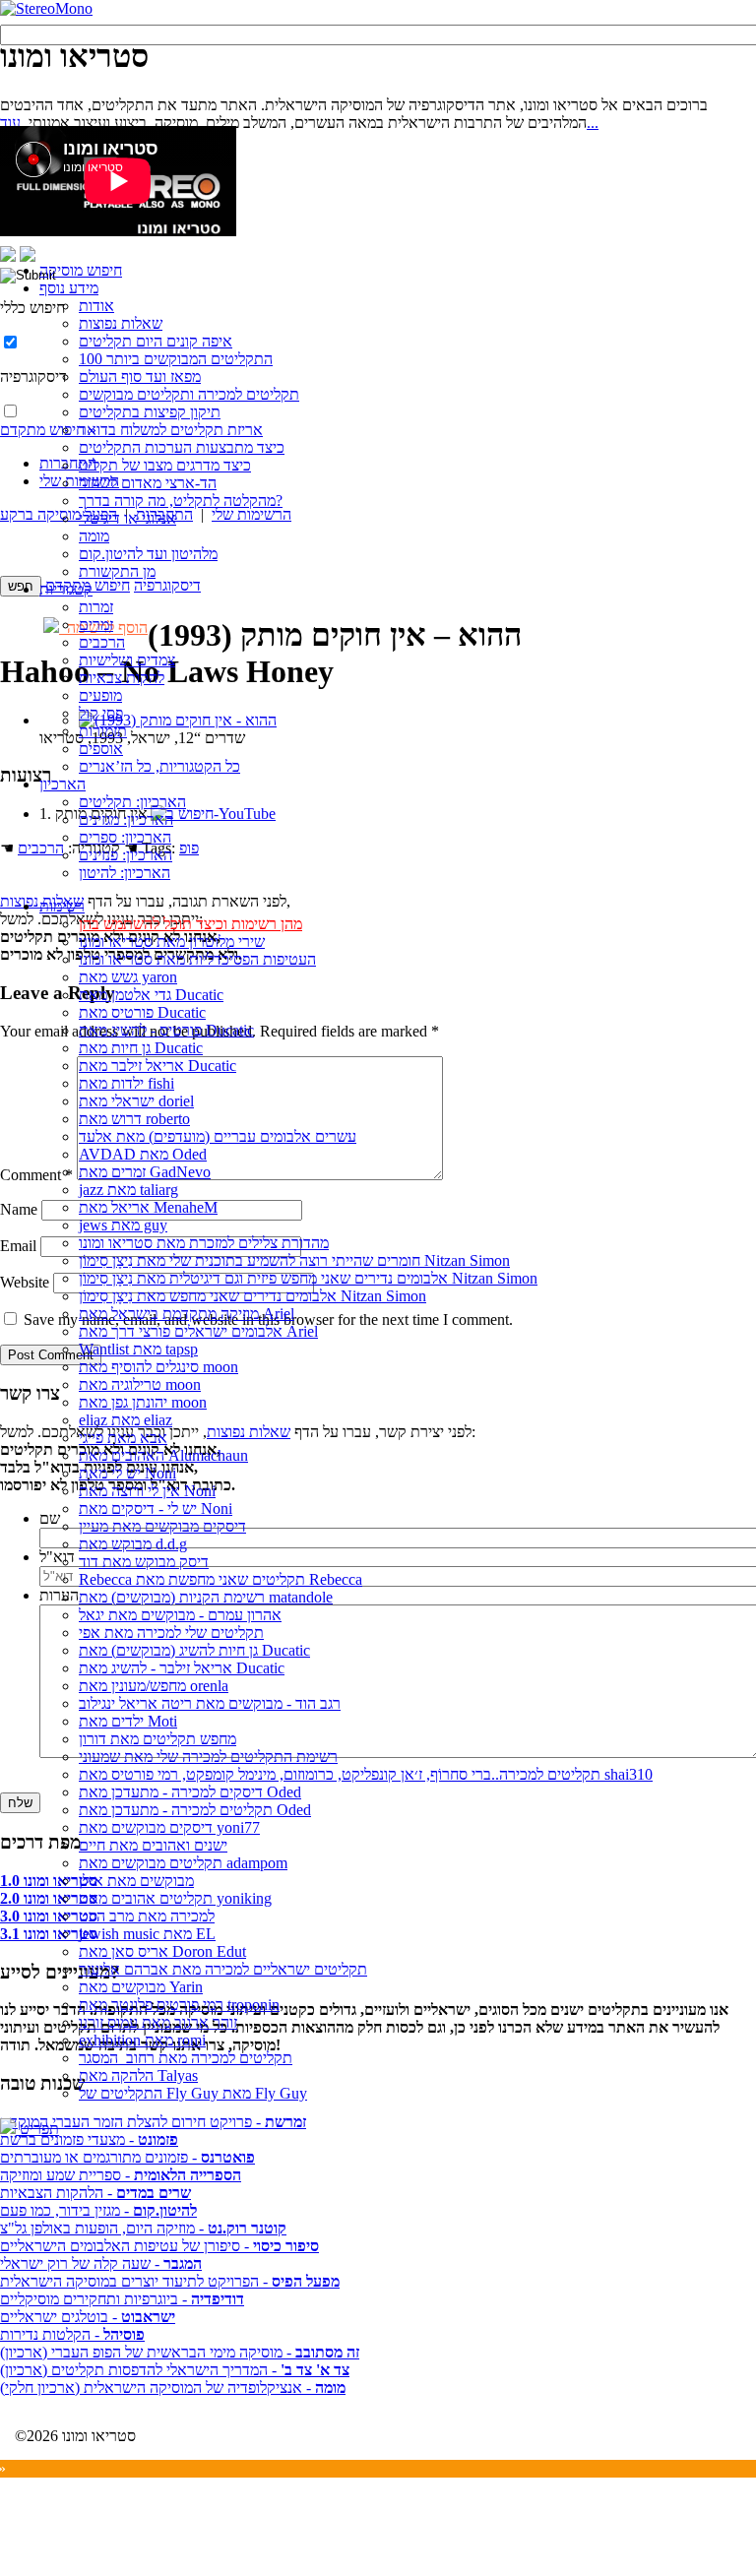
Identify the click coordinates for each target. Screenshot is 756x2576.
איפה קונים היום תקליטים (156, 341)
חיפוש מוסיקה (81, 270)
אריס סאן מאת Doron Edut (162, 1951)
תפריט (37, 2129)
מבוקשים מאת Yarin (141, 1987)
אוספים (101, 749)
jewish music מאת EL (147, 1934)
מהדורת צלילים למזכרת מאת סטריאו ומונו (204, 1243)
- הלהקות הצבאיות (95, 2193)
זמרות (96, 607)
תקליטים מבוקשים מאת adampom (183, 1863)
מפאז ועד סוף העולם (140, 377)
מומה (94, 536)
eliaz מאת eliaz (126, 1420)
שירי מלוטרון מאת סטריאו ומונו (172, 942)
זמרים (96, 625)
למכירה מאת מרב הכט (147, 1916)
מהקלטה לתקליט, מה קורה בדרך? (181, 501)
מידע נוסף (69, 288)
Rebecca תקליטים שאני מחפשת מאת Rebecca (220, 1579)
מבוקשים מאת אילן (136, 1881)
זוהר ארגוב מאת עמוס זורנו (158, 2022)
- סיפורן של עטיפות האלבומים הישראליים (159, 2246)
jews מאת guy (123, 1225)
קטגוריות (66, 589)
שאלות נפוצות (121, 323)
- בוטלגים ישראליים (88, 2317)
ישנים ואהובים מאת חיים (153, 1845)
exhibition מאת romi (142, 2040)
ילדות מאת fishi (126, 1083)
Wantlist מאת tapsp (138, 1349)
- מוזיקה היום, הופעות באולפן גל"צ (143, 2228)
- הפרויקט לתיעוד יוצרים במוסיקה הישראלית (170, 2281)
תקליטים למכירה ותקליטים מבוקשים (189, 394)
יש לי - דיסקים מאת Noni (156, 1508)
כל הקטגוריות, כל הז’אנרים (159, 766)
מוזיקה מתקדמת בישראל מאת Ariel (187, 1314)
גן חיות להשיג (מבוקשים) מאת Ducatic (194, 1650)
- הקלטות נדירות (72, 2334)
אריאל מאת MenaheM (148, 1207)
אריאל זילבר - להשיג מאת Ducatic (182, 1668)
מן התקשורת (117, 571)
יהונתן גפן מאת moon (143, 1402)
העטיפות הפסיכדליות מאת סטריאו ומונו (197, 959)
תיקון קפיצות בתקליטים (150, 412)
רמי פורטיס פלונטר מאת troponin (179, 2005)
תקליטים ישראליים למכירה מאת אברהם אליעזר (223, 1969)
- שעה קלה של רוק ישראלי (101, 2263)
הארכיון (63, 784)
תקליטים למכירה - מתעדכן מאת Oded (195, 1810)
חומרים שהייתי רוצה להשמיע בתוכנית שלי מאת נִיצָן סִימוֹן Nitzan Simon (294, 1260)
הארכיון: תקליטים (132, 802)
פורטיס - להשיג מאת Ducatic (166, 1030)
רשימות (62, 906)
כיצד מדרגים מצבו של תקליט (165, 465)
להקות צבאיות (122, 678)
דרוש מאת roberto (134, 1119)
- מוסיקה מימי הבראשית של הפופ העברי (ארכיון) (180, 2352)
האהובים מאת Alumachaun (163, 1455)
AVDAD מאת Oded (143, 1154)
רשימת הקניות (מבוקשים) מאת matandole (206, 1597)
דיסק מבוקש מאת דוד (144, 1562)
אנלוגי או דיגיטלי (127, 518)
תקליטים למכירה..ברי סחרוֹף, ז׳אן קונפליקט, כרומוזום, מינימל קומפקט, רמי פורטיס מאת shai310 (366, 1774)
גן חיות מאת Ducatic (141, 1048)
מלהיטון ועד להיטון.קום (148, 554)
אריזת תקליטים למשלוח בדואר (171, 430)
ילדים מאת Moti (128, 1721)
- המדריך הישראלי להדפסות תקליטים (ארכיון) (175, 2370)
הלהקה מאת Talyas (138, 2075)
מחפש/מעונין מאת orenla (154, 1686)
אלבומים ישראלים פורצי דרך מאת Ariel (198, 1331)
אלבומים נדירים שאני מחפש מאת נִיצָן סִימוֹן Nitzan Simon (252, 1296)
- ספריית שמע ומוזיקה (121, 2175)
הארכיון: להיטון (125, 873)
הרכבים (102, 642)
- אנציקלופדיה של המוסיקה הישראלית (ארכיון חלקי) (173, 2388)
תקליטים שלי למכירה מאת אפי (171, 1633)
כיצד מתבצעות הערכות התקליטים (182, 447)
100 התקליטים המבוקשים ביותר (176, 359)
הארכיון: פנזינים (126, 855)
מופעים (100, 695)
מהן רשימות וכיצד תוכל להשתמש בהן (190, 924)
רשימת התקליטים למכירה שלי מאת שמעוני (208, 1757)
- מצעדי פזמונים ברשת (89, 2139)
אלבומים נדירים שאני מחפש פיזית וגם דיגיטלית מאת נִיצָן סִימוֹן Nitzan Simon (308, 1278)
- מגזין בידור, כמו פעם (98, 2210)
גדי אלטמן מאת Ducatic (151, 995)
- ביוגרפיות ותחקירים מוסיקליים (122, 2299)
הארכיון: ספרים (125, 837)
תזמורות (103, 731)
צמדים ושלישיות (127, 660)
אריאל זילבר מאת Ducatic (157, 1066)
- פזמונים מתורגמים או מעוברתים (127, 2157)
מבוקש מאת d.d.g (133, 1544)
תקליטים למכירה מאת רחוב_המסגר (186, 2058)
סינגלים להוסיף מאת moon (158, 1367)
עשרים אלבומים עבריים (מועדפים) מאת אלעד (218, 1136)
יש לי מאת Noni (127, 1473)
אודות (96, 306)
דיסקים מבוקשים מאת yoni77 (169, 1827)
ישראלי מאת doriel (136, 1101)
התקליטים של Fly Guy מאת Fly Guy (193, 2093)
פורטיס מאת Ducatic (142, 1012)
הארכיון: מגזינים (126, 819)
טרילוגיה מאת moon (140, 1384)
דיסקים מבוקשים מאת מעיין (162, 1526)
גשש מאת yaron (128, 977)
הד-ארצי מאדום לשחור (148, 483)
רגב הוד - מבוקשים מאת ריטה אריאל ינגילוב (210, 1703)
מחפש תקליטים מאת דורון (157, 1739)
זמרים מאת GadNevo (145, 1172)
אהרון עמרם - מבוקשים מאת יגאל (180, 1615)
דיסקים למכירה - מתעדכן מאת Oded (190, 1792)
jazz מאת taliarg (128, 1190)
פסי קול (101, 713)
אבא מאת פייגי (123, 1438)
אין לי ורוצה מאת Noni (147, 1491)
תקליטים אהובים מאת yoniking (175, 1898)
